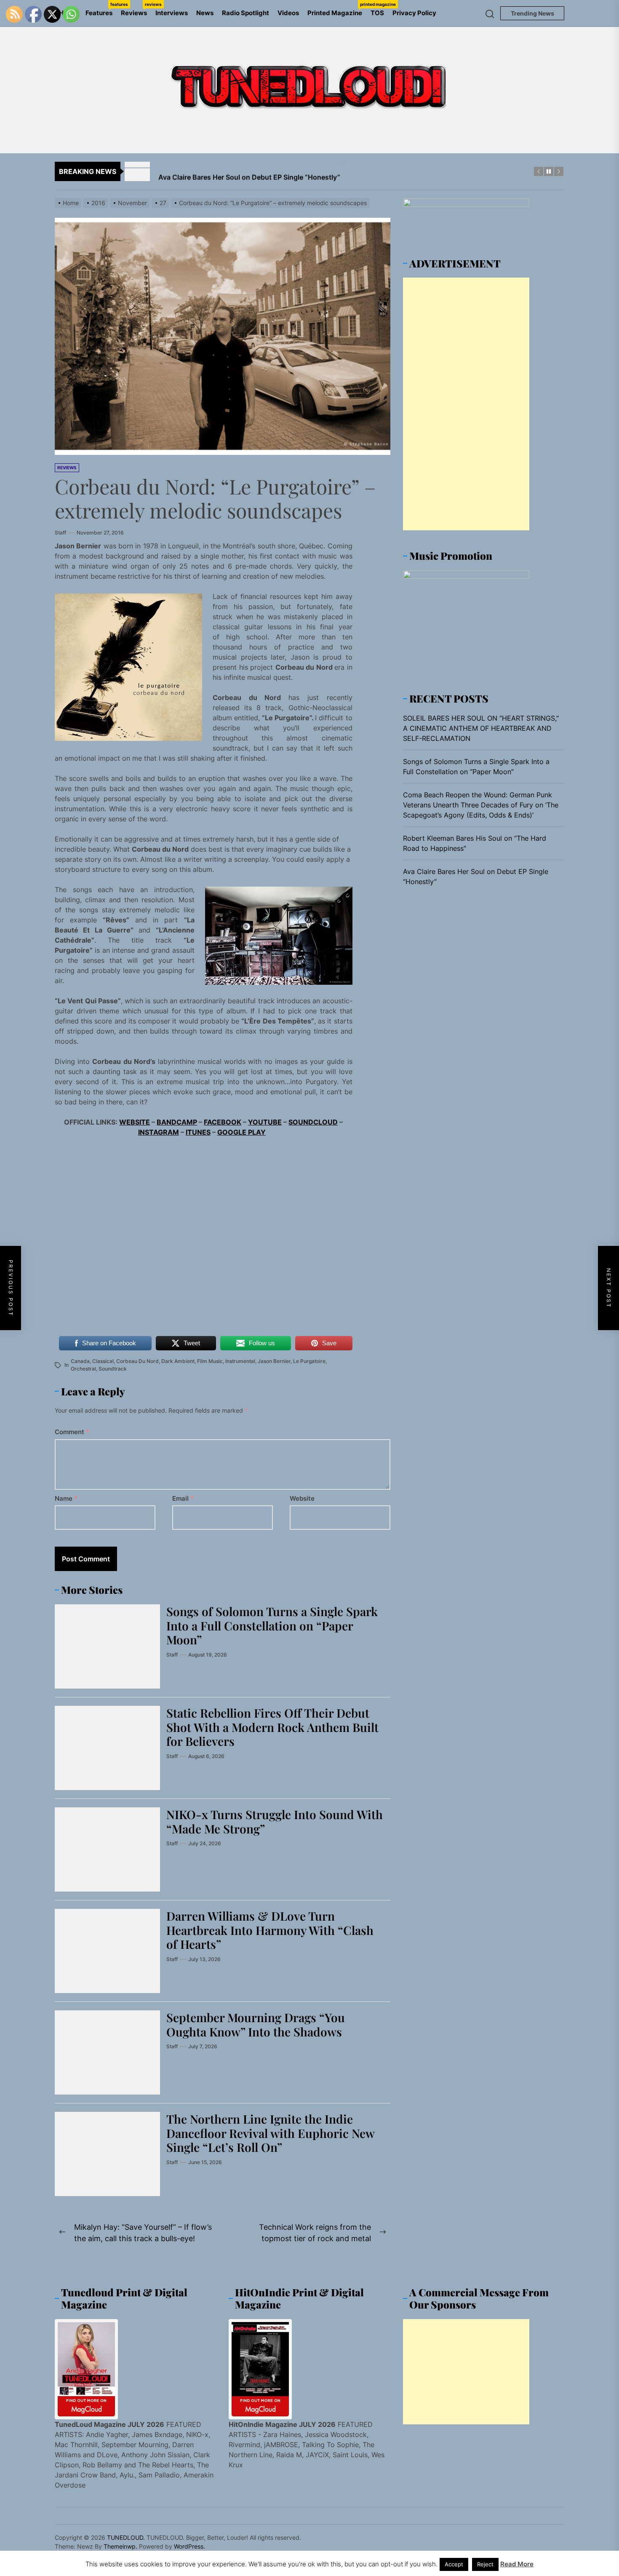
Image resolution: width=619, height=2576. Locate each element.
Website (302, 1498)
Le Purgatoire (309, 1361)
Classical (103, 1361)
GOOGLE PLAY (241, 1132)
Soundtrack (113, 1369)
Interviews (172, 13)
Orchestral (83, 1369)
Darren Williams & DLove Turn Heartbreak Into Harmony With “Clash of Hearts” (270, 1930)
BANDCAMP (177, 1122)
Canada (80, 1361)
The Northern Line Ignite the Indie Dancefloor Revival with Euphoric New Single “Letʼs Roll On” (271, 2133)
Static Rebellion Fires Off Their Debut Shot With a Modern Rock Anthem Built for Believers (272, 1727)
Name (66, 1498)
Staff (60, 533)
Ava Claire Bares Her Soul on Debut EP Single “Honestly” (476, 876)
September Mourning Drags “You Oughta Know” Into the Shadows (256, 2024)
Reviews (136, 9)
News (205, 13)
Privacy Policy (414, 13)
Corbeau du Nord (137, 1361)
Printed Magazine (337, 9)
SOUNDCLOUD (313, 1122)
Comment (72, 1432)
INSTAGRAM (159, 1132)
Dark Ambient (178, 1361)
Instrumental (240, 1361)
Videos (288, 13)
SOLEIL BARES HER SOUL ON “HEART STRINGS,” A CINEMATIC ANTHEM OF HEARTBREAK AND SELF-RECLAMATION (481, 728)
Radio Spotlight (245, 13)
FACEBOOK (223, 1122)
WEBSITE (135, 1122)
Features (101, 9)
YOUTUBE (265, 1122)
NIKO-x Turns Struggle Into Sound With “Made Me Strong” (275, 1821)
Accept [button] (454, 2564)
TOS (377, 13)
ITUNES (198, 1132)
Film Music (210, 1361)
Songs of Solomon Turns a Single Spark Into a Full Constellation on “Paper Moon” (272, 1625)
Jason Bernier (274, 1361)
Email (183, 1498)
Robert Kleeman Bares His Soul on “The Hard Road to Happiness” (475, 843)
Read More (517, 2564)
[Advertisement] (466, 404)
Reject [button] (485, 2564)
